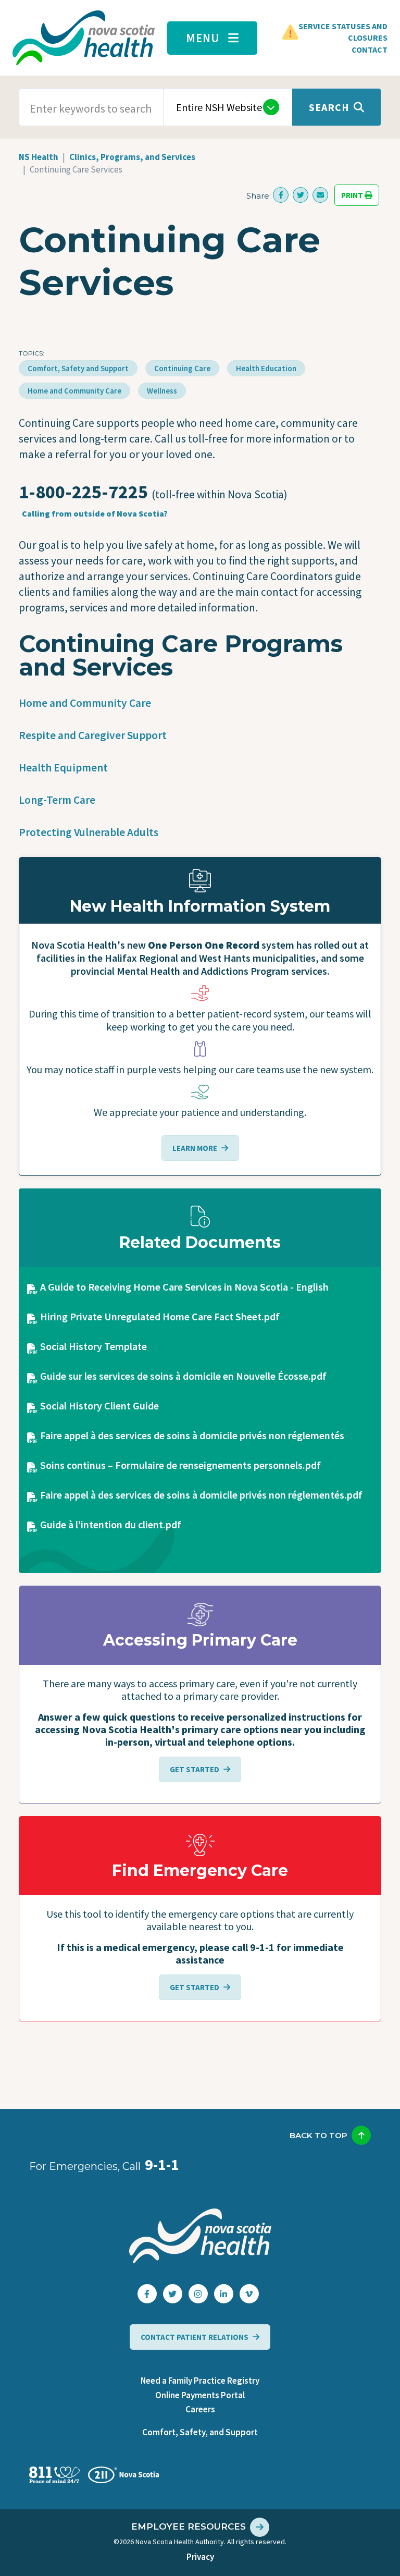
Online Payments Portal (200, 2395)
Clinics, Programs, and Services (132, 157)
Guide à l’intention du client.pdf (111, 1524)
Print (353, 195)
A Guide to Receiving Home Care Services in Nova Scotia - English (184, 1287)
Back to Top (318, 2135)
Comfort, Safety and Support (78, 368)
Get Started (195, 1769)
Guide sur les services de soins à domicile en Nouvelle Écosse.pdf (183, 1376)
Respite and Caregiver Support (93, 735)
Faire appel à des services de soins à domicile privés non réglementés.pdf (201, 1495)
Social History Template (93, 1346)
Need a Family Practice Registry (200, 2381)
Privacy (200, 2557)
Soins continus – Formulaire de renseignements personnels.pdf (180, 1465)
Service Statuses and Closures (343, 32)
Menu (203, 38)
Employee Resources (189, 2526)
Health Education (266, 368)
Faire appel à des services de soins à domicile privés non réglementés (192, 1435)
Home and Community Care (74, 391)
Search (329, 107)
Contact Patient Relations (195, 2337)
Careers (200, 2409)
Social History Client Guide (99, 1406)
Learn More (195, 1148)
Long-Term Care (57, 800)
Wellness (162, 391)
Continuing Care (182, 368)
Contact (370, 50)
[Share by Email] (320, 195)
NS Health (39, 157)
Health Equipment (63, 768)
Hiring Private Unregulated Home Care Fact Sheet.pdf (160, 1316)
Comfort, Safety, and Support (200, 2432)
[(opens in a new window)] (281, 195)
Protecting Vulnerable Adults (89, 832)
